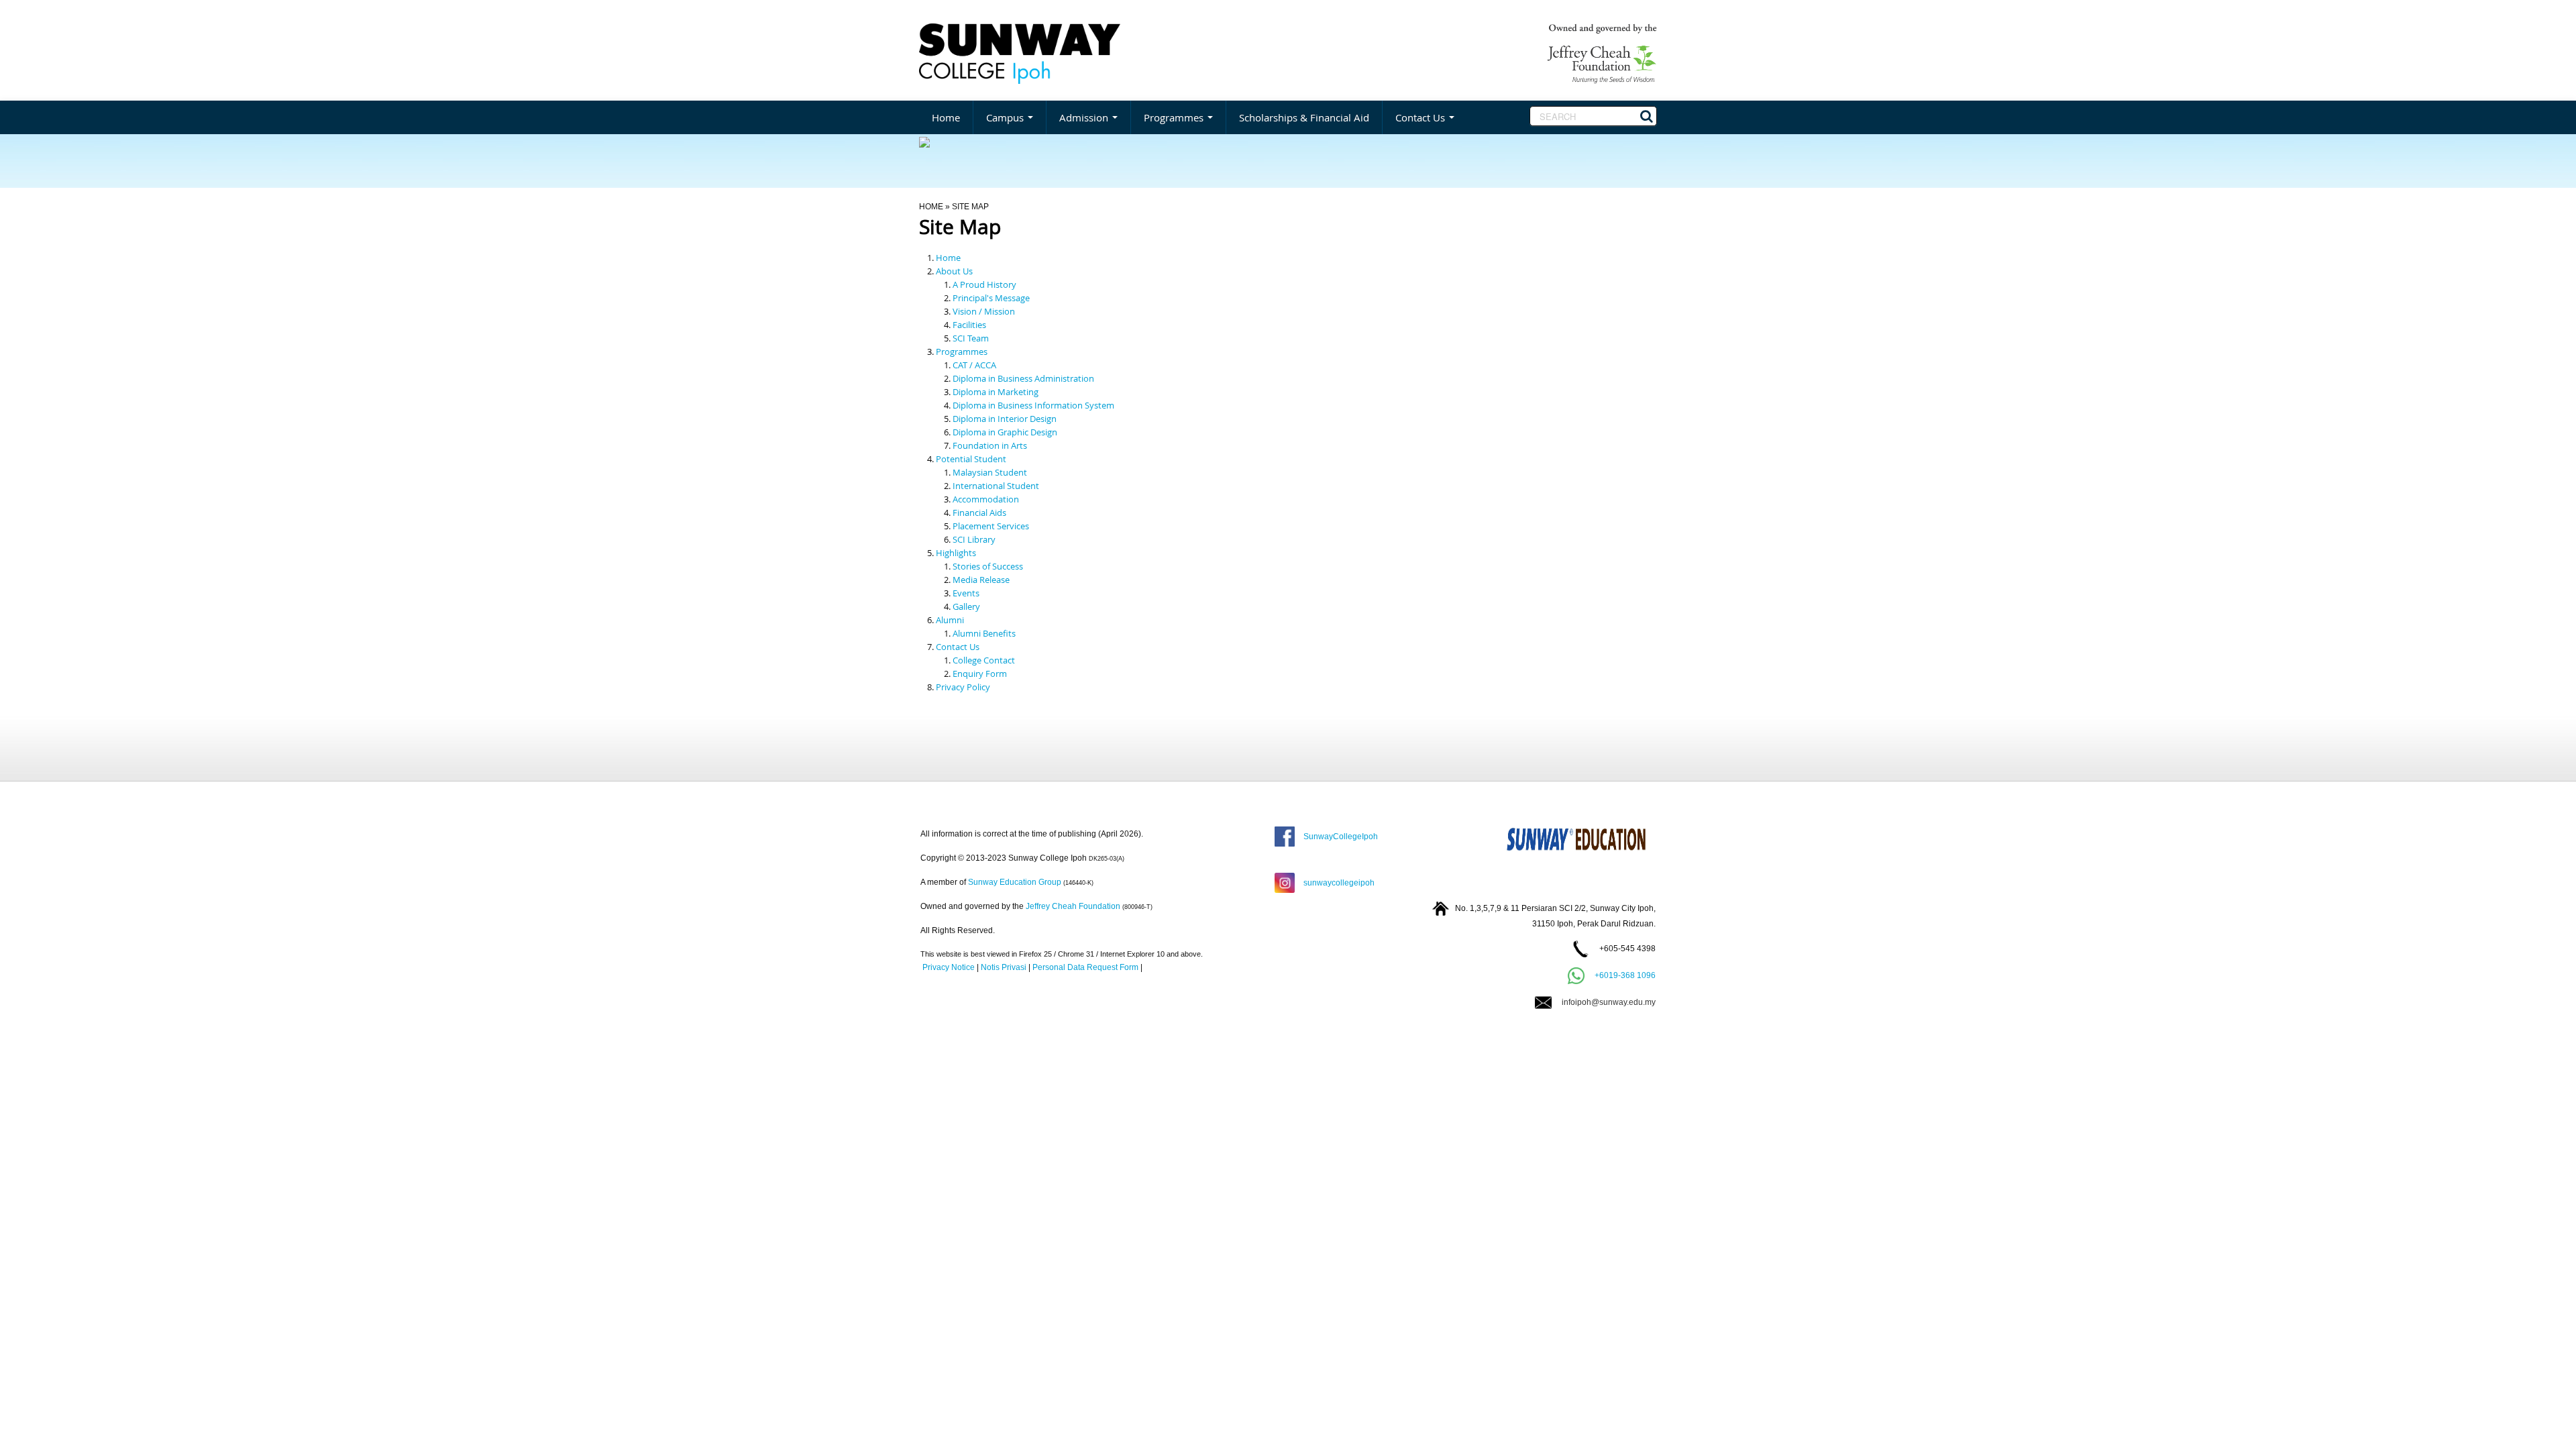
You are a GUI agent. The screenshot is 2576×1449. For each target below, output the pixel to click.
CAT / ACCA (974, 365)
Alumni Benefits (984, 633)
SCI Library (974, 539)
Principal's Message (991, 298)
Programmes (1175, 117)
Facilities (969, 325)
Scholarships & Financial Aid (1304, 117)
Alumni (950, 620)
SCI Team (971, 338)
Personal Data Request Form (1085, 967)
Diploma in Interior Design (1005, 419)
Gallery (966, 606)
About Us (954, 271)
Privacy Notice (949, 967)
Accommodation (986, 499)
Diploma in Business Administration (1023, 378)
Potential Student (971, 459)
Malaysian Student (990, 472)
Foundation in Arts (990, 445)
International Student (996, 486)
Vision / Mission (984, 311)
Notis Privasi (1004, 967)
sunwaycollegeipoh (1337, 883)
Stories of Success (988, 566)
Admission (1085, 117)
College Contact (984, 660)
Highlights (956, 553)
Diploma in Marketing (996, 392)
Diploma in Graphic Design (1005, 432)
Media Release (981, 580)
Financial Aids (979, 513)
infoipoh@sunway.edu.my (1604, 1002)
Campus (1006, 117)
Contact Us (1421, 117)
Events (966, 593)
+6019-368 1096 (1625, 975)
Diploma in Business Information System (1033, 405)
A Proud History (984, 284)
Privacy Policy (963, 687)
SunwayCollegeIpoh (1339, 837)
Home (946, 117)
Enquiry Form (980, 674)
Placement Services (991, 526)
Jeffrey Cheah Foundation (1073, 906)
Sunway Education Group (1015, 882)
